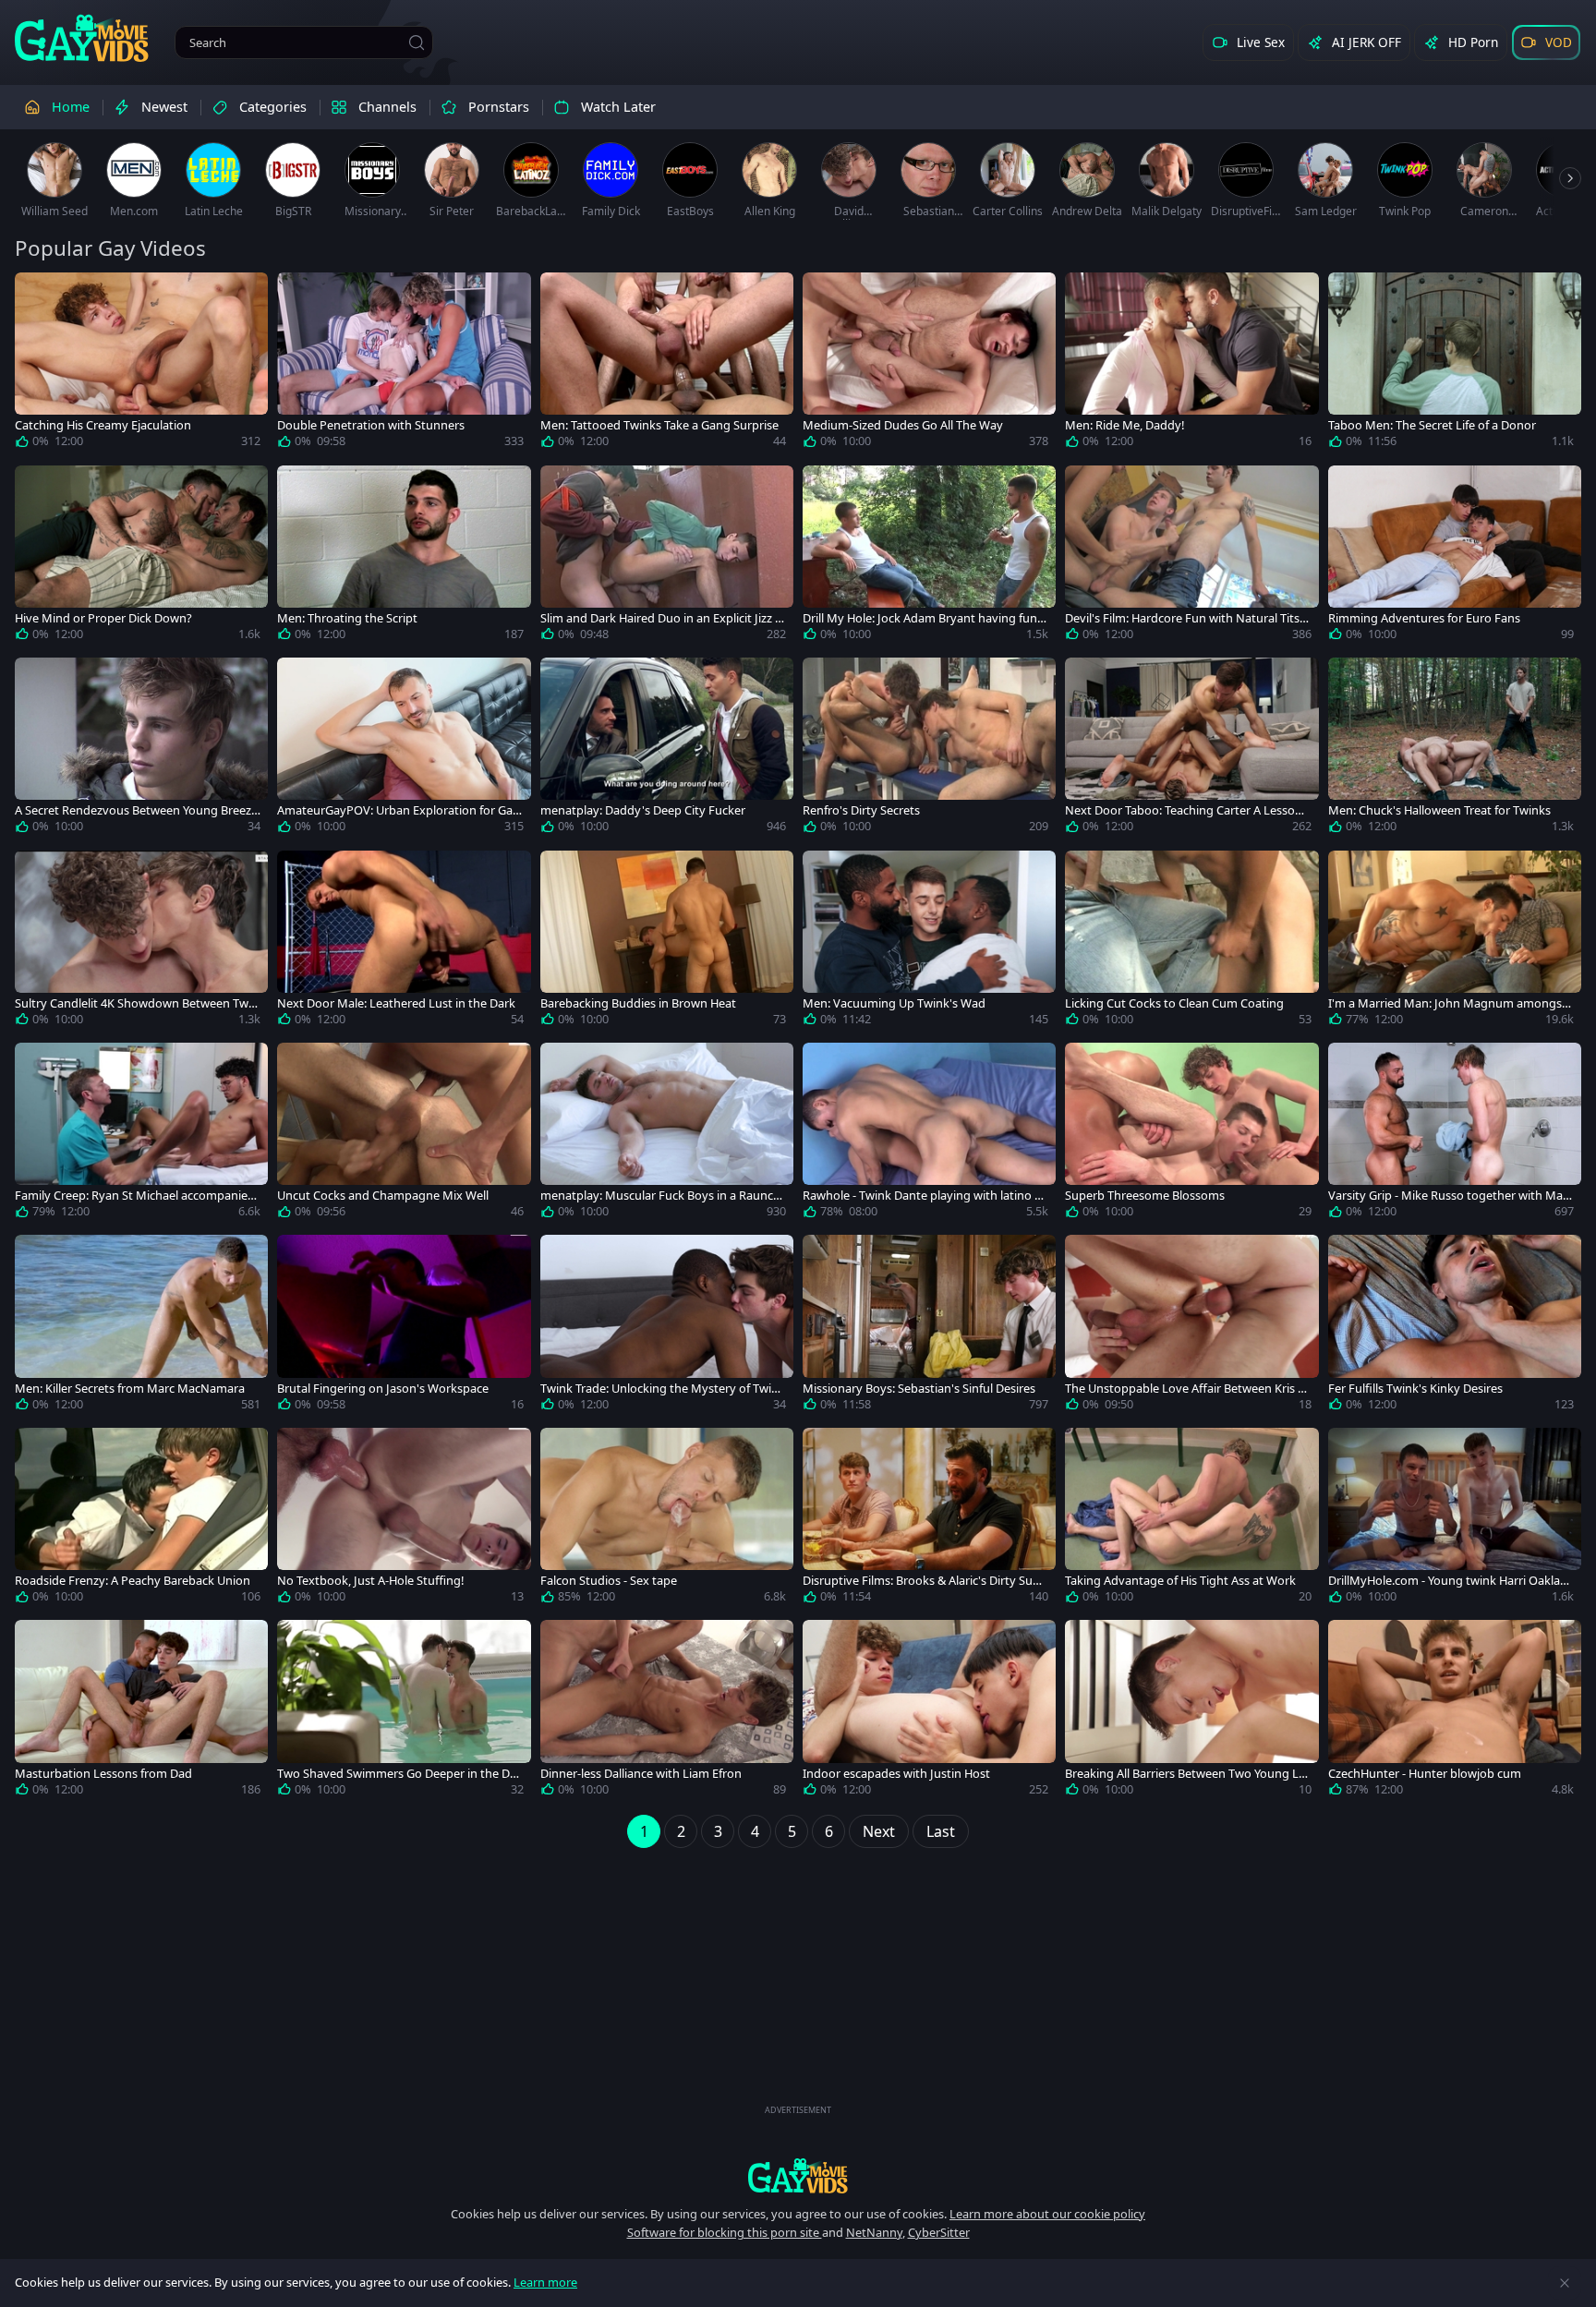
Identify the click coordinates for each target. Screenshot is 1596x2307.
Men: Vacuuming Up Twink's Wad (894, 1003)
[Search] (417, 42)
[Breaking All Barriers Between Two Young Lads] (1191, 1711)
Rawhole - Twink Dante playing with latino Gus (923, 1196)
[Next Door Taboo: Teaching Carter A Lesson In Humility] (1191, 749)
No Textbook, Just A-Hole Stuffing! (370, 1581)
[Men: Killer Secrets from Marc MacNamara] (141, 1326)
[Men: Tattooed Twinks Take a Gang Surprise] (667, 364)
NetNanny (874, 2232)
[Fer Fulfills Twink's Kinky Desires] (1455, 1326)
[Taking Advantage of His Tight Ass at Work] (1191, 1519)
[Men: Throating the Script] (404, 557)
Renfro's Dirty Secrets (861, 810)
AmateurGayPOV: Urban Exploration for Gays (398, 810)
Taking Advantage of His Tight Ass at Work (1180, 1581)
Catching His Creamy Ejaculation (103, 425)
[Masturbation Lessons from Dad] (141, 1711)
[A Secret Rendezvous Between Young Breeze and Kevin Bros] (141, 749)
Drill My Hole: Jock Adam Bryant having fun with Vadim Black (920, 618)
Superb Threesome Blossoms (1145, 1196)
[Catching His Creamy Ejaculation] (141, 364)
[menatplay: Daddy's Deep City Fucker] (667, 749)
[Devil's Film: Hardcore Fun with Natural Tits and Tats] (1191, 557)
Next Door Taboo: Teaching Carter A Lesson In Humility (1187, 810)
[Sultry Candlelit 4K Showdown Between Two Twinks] (141, 942)
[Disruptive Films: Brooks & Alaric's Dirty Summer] (929, 1519)
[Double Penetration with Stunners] (404, 364)
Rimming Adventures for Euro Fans (1424, 618)
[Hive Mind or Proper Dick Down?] (141, 557)
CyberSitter (939, 2232)
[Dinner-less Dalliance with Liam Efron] (667, 1711)
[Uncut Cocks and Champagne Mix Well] (404, 1134)
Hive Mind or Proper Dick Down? (103, 618)
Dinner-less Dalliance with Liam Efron (641, 1774)
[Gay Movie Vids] (82, 37)
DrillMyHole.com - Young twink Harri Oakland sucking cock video (1448, 1581)
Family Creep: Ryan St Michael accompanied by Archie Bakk (135, 1196)
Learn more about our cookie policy (1047, 2214)
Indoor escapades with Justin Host (896, 1774)
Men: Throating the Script (347, 618)
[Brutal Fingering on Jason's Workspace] (404, 1326)
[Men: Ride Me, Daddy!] (1191, 364)
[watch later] (37, 295)
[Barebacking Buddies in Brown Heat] (667, 942)
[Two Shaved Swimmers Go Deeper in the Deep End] (404, 1711)
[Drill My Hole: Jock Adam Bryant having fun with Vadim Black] (929, 557)
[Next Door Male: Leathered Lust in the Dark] (404, 942)
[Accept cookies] (1565, 2283)
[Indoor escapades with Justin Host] (929, 1711)
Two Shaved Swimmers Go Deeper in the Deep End (400, 1774)
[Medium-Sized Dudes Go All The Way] (929, 364)
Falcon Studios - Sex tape (609, 1581)
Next (879, 1831)
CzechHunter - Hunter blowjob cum (1425, 1774)
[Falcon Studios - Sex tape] (667, 1519)
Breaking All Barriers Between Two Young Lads (1185, 1774)
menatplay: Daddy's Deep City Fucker (643, 810)
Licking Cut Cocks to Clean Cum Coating (1174, 1003)
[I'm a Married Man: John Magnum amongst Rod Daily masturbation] (1455, 942)
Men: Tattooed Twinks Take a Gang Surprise (659, 425)
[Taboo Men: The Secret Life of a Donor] (1455, 364)
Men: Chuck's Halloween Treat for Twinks (1439, 810)
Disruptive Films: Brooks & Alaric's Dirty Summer (923, 1581)
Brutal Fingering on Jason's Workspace (383, 1389)
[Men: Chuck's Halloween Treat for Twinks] (1455, 749)
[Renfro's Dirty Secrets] (929, 749)
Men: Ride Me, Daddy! (1124, 425)
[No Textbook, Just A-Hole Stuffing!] (404, 1519)
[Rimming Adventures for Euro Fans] (1455, 557)
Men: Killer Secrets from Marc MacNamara (130, 1389)
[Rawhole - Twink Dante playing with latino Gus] (929, 1134)
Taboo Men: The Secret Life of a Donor (1432, 425)
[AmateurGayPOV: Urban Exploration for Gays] (404, 749)
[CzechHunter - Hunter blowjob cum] (1455, 1711)
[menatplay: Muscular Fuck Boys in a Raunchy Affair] (667, 1134)
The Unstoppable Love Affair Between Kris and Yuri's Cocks (1185, 1389)
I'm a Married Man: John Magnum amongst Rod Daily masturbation (1447, 1003)
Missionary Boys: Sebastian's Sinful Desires (919, 1389)
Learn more (545, 2282)
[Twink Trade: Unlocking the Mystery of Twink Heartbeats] (667, 1326)
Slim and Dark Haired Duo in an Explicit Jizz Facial (661, 618)
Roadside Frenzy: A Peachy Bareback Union (133, 1581)
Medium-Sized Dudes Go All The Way (903, 425)
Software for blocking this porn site (725, 2232)
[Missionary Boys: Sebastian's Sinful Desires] (929, 1326)
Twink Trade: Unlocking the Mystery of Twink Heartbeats (663, 1389)
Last (941, 1831)
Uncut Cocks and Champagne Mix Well (383, 1196)
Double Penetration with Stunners (371, 425)
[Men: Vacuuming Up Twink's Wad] (929, 942)
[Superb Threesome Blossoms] (1191, 1134)
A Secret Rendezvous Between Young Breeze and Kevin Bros (136, 810)
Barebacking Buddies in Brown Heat (638, 1003)
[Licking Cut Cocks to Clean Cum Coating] (1191, 942)
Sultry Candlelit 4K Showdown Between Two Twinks (135, 1003)
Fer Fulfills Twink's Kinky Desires (1415, 1389)
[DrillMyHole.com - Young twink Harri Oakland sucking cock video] (1455, 1519)
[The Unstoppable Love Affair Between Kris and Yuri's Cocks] (1191, 1326)
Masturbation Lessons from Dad (103, 1774)
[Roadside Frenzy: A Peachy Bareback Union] (141, 1519)
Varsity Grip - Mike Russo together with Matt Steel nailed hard (1450, 1196)
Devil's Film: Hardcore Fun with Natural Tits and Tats (1187, 618)
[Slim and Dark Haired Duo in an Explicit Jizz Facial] (667, 557)
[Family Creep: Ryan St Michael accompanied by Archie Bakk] (141, 1134)
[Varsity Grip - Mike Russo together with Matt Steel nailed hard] (1455, 1134)
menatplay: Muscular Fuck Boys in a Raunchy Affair (660, 1196)
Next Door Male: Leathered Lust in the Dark (396, 1003)
